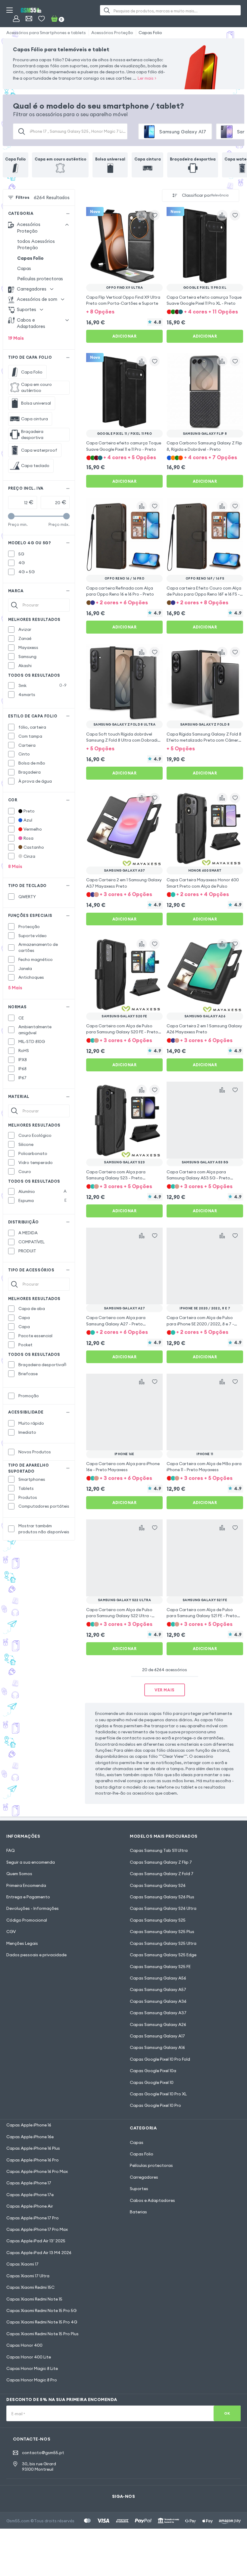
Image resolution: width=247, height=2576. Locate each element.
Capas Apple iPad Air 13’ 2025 (36, 2241)
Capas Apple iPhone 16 (29, 2125)
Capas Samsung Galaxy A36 (158, 2001)
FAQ (11, 1850)
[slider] (11, 516)
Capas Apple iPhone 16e (30, 2137)
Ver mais (164, 1690)
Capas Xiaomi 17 (22, 2264)
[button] (124, 311)
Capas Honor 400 (24, 2345)
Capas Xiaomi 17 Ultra (28, 2276)
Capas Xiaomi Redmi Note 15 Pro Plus (42, 2334)
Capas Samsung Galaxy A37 (158, 2013)
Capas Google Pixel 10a (153, 2071)
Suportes (139, 2189)
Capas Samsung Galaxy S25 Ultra (163, 1943)
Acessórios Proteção (112, 33)
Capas (24, 268)
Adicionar (125, 336)
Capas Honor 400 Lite (29, 2357)
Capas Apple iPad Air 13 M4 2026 (39, 2253)
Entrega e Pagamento (28, 1897)
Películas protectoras (40, 279)
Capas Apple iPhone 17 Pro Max (37, 2229)
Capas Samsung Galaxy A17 (157, 2036)
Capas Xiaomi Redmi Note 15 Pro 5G (41, 2310)
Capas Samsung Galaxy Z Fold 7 (162, 1874)
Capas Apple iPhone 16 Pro (33, 2160)
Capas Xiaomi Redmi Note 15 (34, 2299)
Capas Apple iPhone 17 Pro (33, 2218)
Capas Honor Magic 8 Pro (32, 2380)
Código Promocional (27, 1920)
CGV (11, 1932)
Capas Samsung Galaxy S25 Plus (162, 1932)
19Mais (16, 338)
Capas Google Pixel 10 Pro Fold (160, 2059)
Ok (227, 2413)
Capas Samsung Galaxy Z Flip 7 (161, 1862)
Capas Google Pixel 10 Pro (155, 2105)
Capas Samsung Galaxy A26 (158, 2024)
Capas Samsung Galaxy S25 (158, 1920)
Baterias (138, 2212)
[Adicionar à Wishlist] (155, 215)
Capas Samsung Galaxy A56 (158, 1978)
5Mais (15, 988)
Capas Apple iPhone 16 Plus (33, 2148)
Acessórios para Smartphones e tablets (46, 33)
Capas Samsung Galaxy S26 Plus (162, 1897)
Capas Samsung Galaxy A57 (158, 1989)
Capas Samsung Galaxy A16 (157, 2047)
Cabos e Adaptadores (152, 2200)
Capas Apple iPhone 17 (29, 2183)
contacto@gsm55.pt (43, 2453)
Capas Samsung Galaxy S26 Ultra (163, 1908)
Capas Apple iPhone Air (30, 2206)
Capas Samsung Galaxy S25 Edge (163, 1955)
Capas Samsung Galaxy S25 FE (160, 1967)
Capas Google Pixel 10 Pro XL (158, 2094)
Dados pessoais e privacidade (36, 1955)
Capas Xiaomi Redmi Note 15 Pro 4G (42, 2322)
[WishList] (41, 19)
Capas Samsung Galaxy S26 (158, 1885)
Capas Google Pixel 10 (152, 2082)
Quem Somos (19, 1874)
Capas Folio (150, 33)
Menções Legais (22, 1943)
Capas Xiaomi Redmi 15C (30, 2287)
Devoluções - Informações (33, 1908)
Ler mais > (147, 78)
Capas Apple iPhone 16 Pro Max (37, 2171)
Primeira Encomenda (26, 1885)
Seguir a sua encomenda (31, 1862)
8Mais (15, 866)
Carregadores (144, 2177)
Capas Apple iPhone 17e (30, 2195)
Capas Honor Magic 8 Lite (32, 2368)
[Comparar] (142, 215)
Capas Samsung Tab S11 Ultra (159, 1850)
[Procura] (107, 10)
